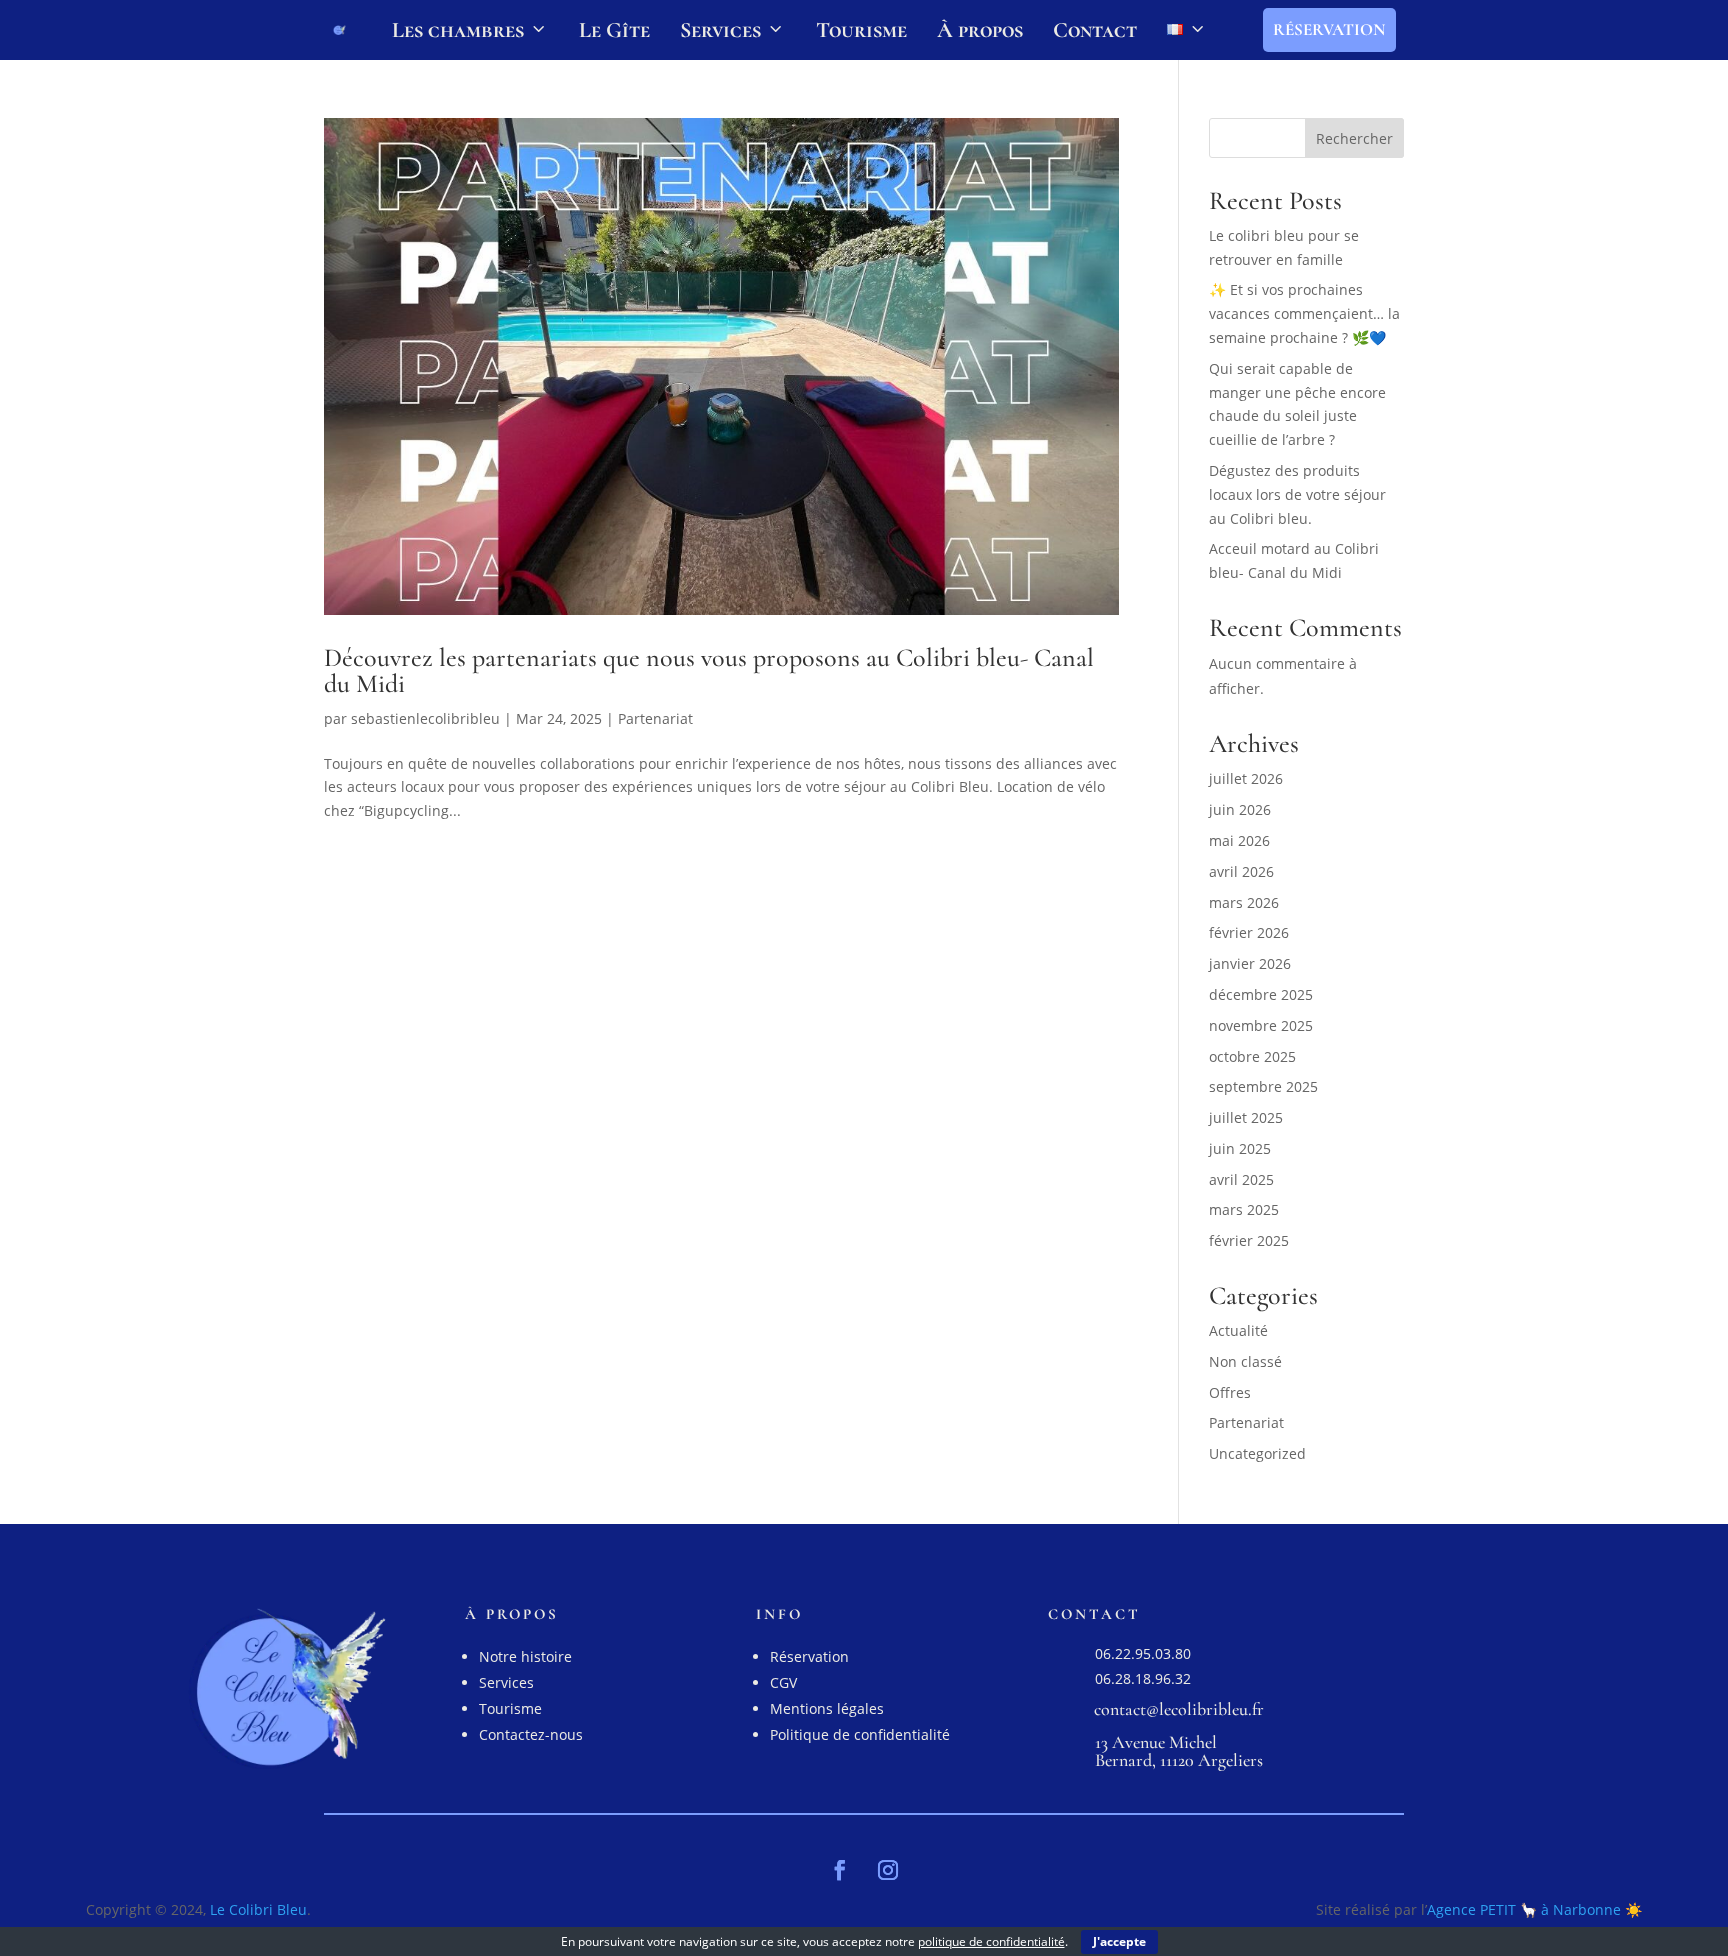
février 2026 (1249, 932)
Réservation (1329, 29)
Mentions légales (827, 1708)
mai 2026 (1239, 840)
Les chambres (458, 30)
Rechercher (1354, 138)
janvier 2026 (1250, 963)
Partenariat (655, 718)
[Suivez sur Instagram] (888, 1870)
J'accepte (1119, 1941)
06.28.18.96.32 (1143, 1678)
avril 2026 (1241, 871)
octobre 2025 (1252, 1056)
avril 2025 (1241, 1179)
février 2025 (1249, 1240)
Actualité (1238, 1330)
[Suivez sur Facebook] (840, 1870)
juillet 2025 (1246, 1117)
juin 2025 (1240, 1148)
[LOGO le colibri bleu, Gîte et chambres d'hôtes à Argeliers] (339, 30)
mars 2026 (1244, 902)
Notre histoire (525, 1656)
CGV (783, 1682)
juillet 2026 (1246, 778)
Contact (1095, 30)
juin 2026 (1240, 809)
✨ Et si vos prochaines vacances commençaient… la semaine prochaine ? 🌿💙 (1304, 313)
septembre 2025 (1263, 1086)
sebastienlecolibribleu (425, 718)
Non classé (1245, 1361)
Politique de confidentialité (860, 1734)
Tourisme (861, 30)
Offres (1230, 1392)
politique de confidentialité (991, 1941)
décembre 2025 (1261, 994)
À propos (980, 30)
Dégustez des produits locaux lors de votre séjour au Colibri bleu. (1297, 494)
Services (720, 30)
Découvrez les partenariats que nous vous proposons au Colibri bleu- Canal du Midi (709, 670)
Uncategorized (1257, 1453)
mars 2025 (1244, 1209)
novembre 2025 (1261, 1025)
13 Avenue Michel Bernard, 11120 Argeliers (1179, 1751)
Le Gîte (614, 30)
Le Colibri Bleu (258, 1909)
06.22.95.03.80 (1143, 1653)
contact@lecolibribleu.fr (1179, 1709)
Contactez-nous (531, 1734)
